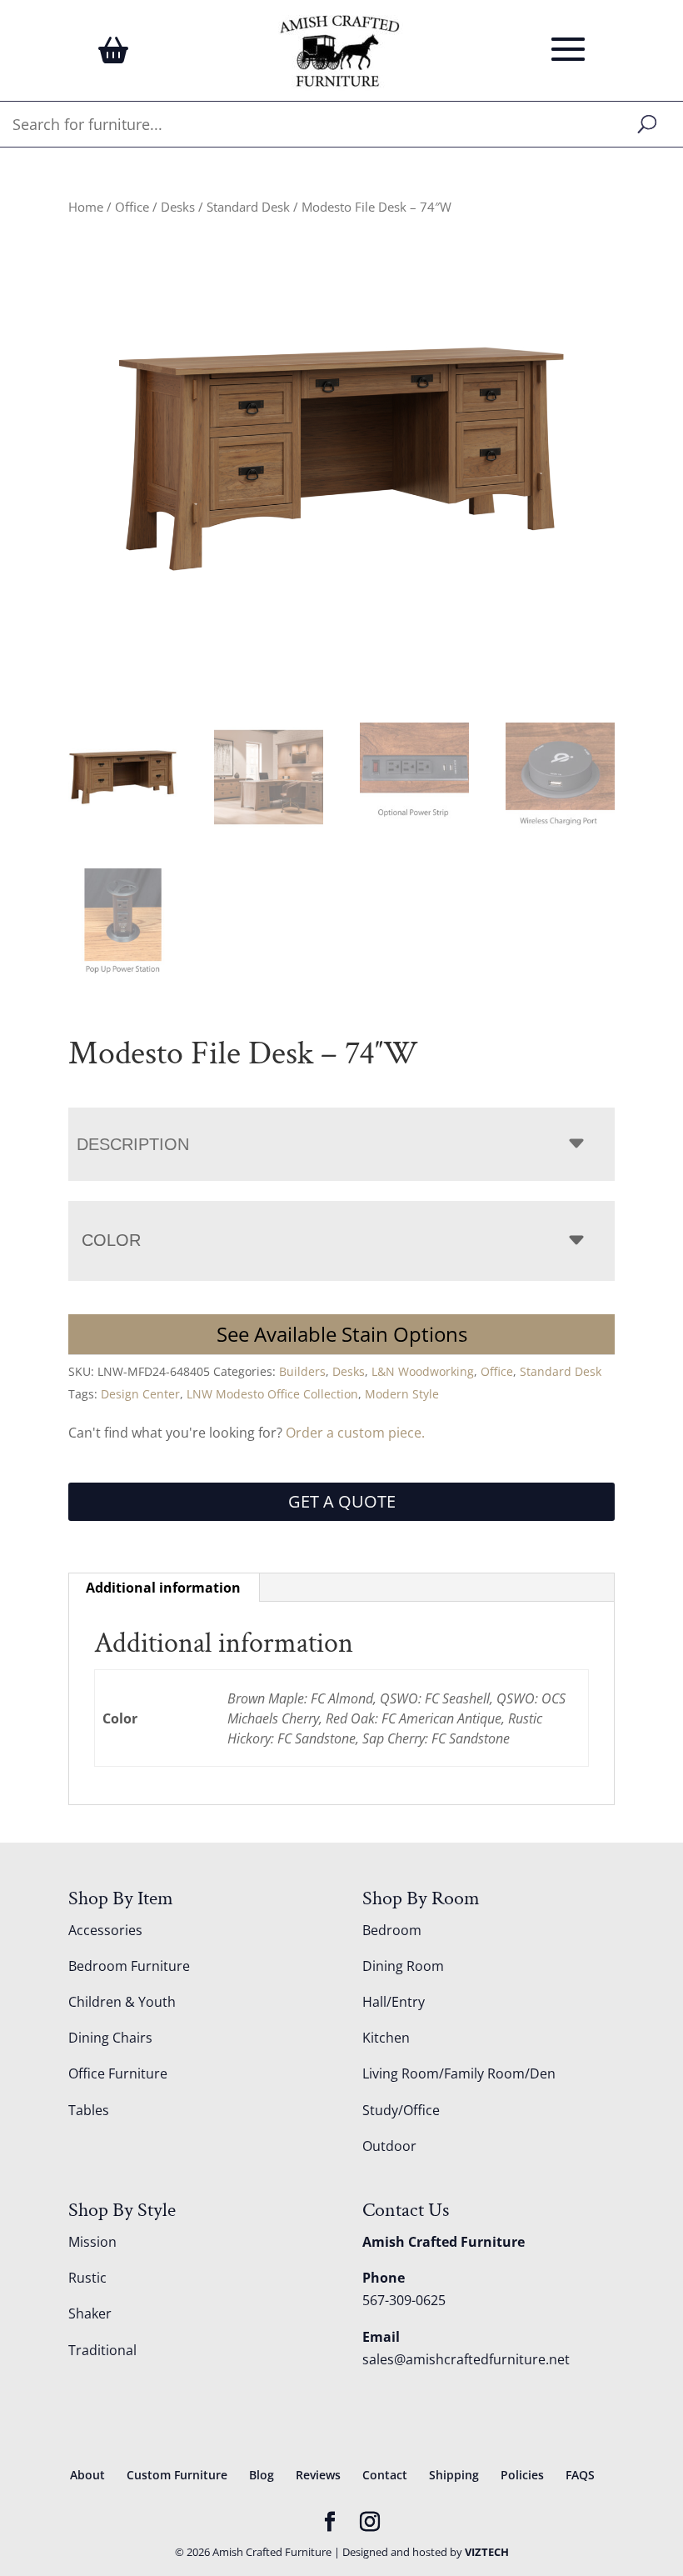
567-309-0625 (404, 2300)
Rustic (87, 2278)
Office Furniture (118, 2073)
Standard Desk (248, 207)
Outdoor (389, 2146)
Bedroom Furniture (129, 1966)
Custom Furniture (177, 2475)
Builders (302, 1371)
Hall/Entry (394, 2002)
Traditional (102, 2350)
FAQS (580, 2475)
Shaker (90, 2313)
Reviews (318, 2475)
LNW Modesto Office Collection (272, 1394)
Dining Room (403, 1966)
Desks (178, 207)
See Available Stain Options (342, 1334)
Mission (92, 2242)
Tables (89, 2110)
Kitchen (386, 2038)
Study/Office (401, 2110)
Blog (262, 2475)
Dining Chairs (110, 2038)
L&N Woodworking (423, 1371)
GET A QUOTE (342, 1501)
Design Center (140, 1394)
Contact (385, 2475)
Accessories (105, 1930)
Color (111, 1240)
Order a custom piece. (355, 1433)
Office (132, 207)
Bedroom (392, 1930)
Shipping (454, 2475)
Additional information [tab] (163, 1588)
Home (86, 207)
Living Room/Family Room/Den (459, 2073)
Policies (522, 2475)
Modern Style (402, 1394)
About (87, 2475)
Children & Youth (122, 2002)
